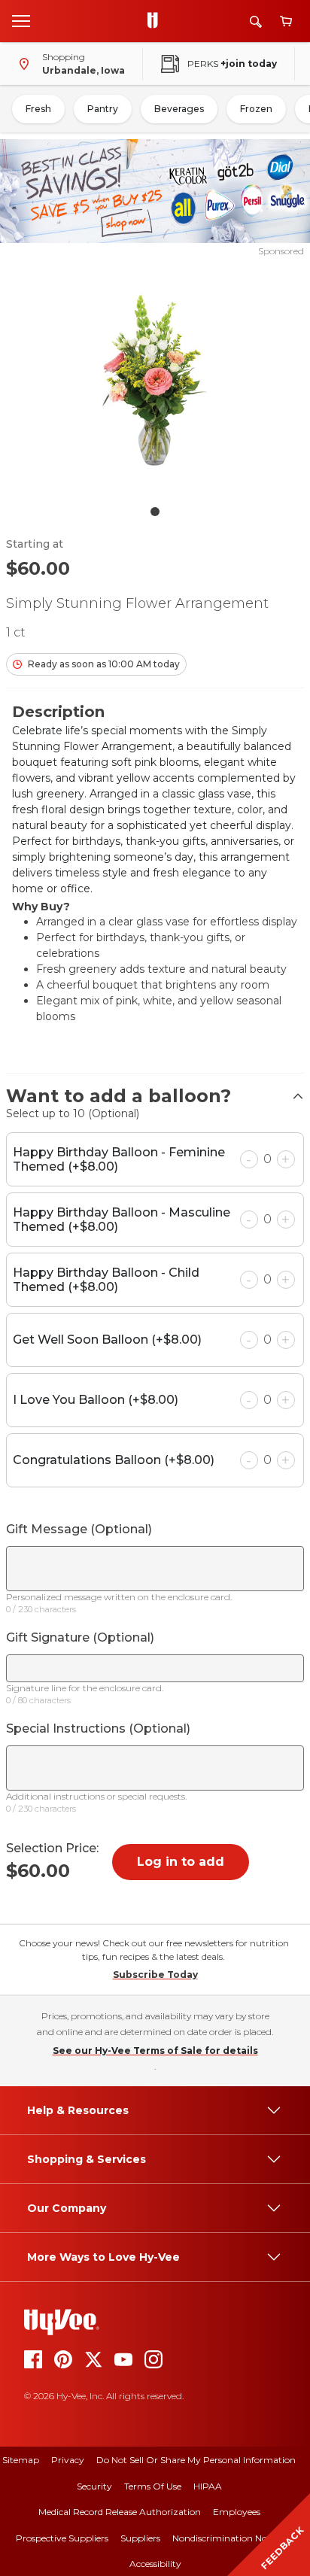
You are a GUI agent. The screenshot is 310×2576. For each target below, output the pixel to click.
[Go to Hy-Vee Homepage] (157, 21)
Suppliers (140, 2538)
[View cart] (286, 21)
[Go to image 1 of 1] (155, 512)
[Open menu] (21, 20)
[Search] (256, 21)
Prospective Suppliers (62, 2538)
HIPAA (208, 2486)
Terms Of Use (153, 2486)
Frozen (256, 109)
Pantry (103, 109)
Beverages (179, 109)
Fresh (38, 109)
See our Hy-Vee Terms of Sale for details (155, 2050)
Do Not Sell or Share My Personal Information (196, 2460)
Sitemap (21, 2460)
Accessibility (155, 2564)
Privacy (68, 2460)
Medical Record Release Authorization (120, 2512)
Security (94, 2486)
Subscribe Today (155, 1975)
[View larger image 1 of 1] (155, 378)
